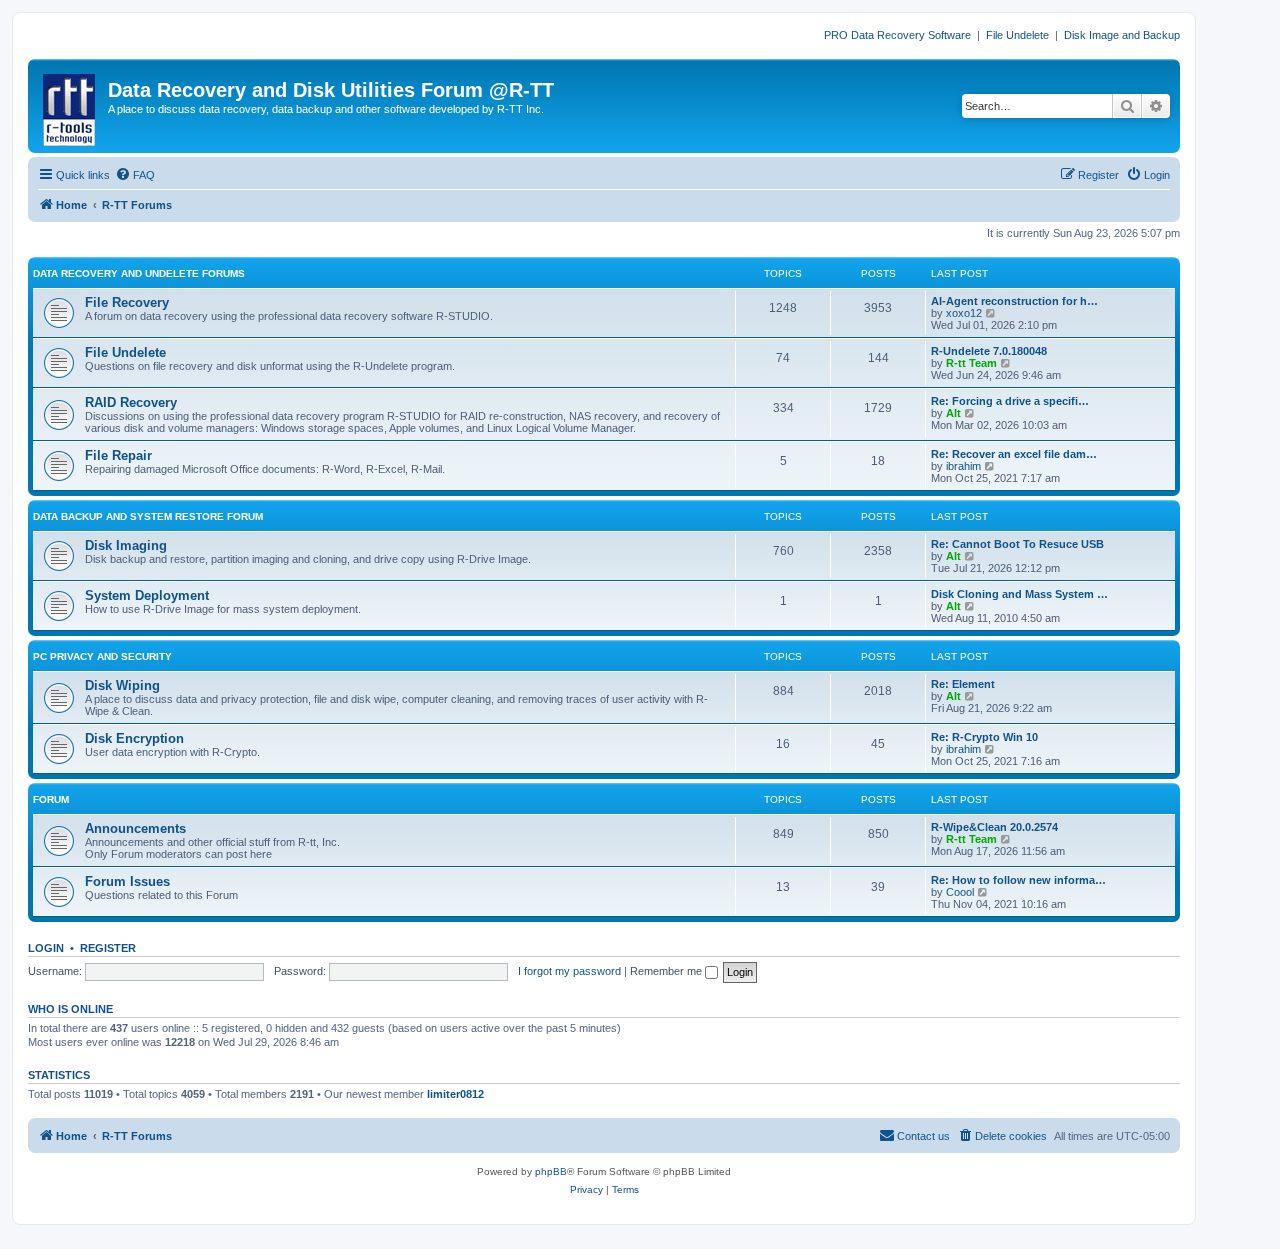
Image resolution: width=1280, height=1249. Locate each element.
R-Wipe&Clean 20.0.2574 (994, 827)
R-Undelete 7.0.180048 (989, 351)
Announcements (135, 828)
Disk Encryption (134, 738)
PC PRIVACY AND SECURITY (102, 656)
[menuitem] (135, 175)
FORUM (51, 799)
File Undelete (1017, 35)
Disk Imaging (126, 545)
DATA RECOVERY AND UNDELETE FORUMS (139, 273)
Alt (953, 413)
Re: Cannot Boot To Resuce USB (1017, 544)
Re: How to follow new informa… (1018, 880)
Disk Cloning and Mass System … (1019, 594)
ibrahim (963, 466)
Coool (960, 892)
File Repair (118, 455)
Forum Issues (127, 881)
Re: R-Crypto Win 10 (984, 737)
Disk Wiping (122, 685)
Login (46, 948)
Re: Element (963, 684)
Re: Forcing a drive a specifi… (1010, 401)
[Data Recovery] (70, 106)
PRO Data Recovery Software (897, 35)
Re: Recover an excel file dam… (1014, 454)
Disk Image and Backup (1122, 35)
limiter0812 (455, 1094)
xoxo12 (964, 313)
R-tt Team (971, 363)
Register (108, 948)
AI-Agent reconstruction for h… (1014, 301)
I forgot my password (569, 971)
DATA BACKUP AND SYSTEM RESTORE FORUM (148, 516)
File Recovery (127, 302)
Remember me (667, 971)
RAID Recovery (131, 402)
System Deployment (147, 595)
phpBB (551, 1171)
